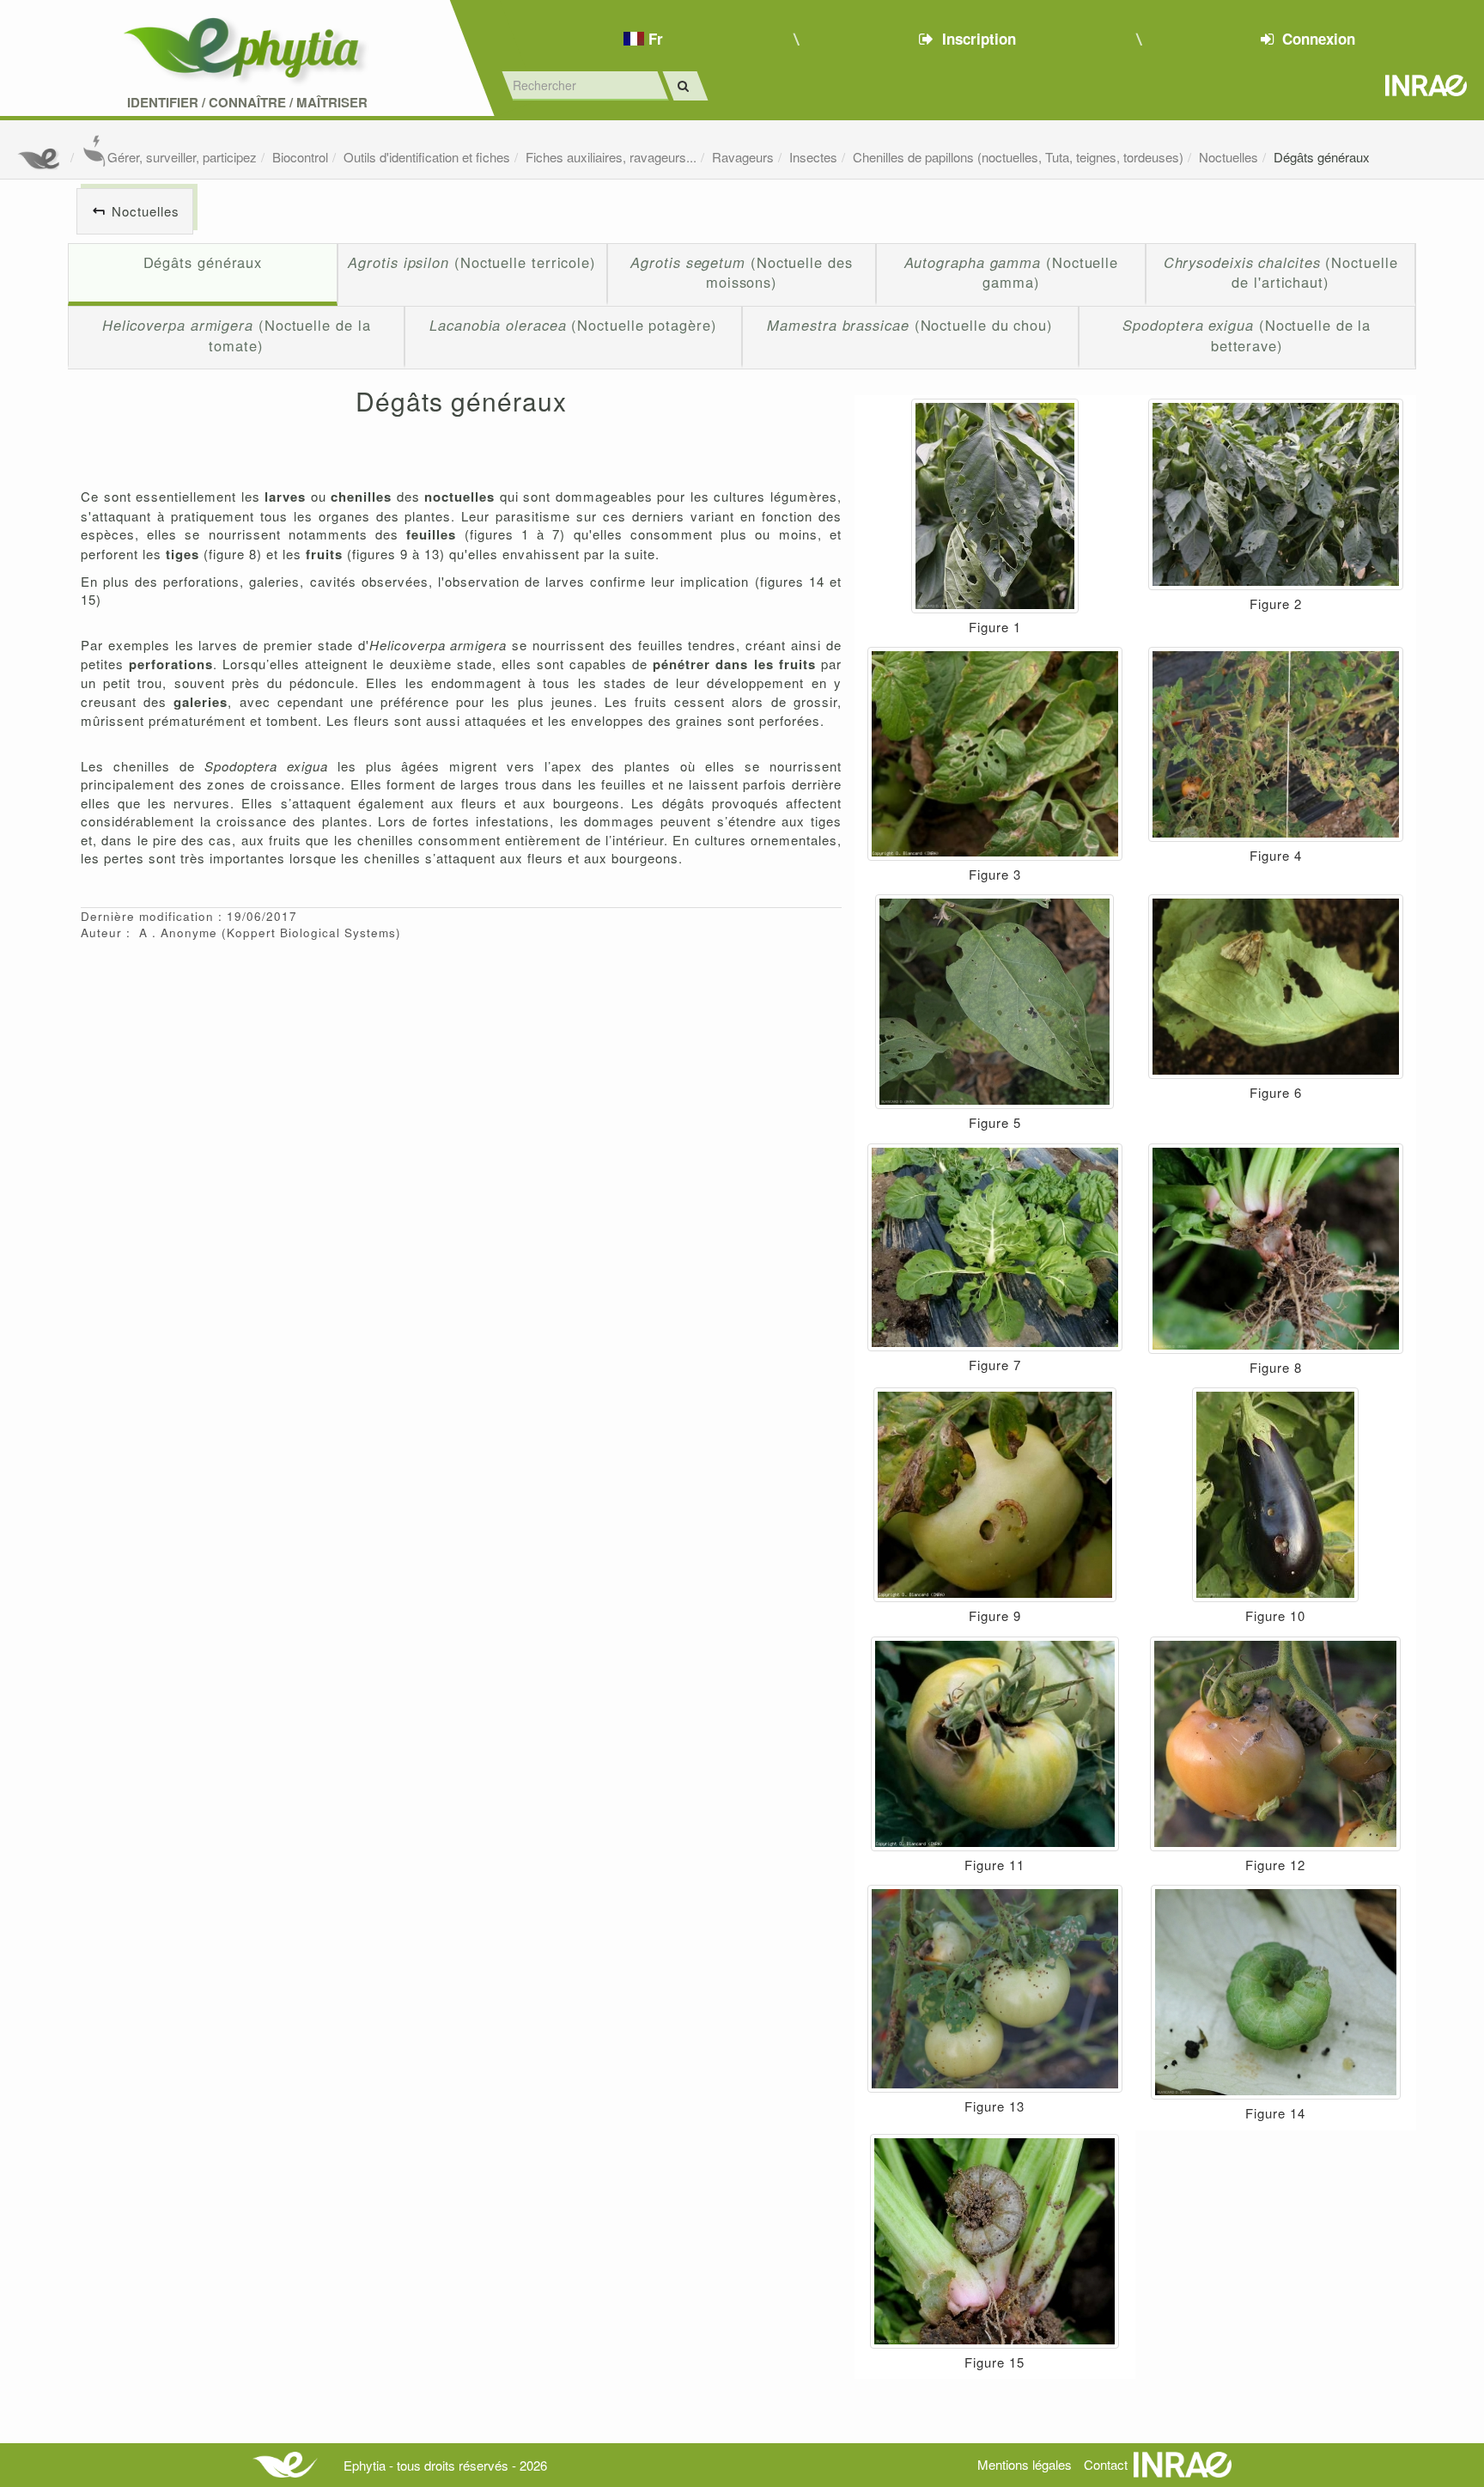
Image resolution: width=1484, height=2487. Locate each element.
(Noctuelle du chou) (910, 325)
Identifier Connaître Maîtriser (247, 103)
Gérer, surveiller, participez (182, 157)
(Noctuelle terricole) (472, 262)
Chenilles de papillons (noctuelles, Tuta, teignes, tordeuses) (1018, 157)
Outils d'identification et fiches (427, 157)
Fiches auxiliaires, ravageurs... (611, 157)
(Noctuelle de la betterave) (1247, 335)
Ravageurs (743, 157)
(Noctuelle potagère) (573, 325)
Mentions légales (1025, 2464)
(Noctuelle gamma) (1012, 272)
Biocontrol (300, 157)
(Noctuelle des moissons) (741, 272)
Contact (1106, 2464)
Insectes (813, 157)
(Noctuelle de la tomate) (237, 335)
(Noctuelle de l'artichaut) (1281, 272)
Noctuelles (1229, 157)
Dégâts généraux (1322, 157)
